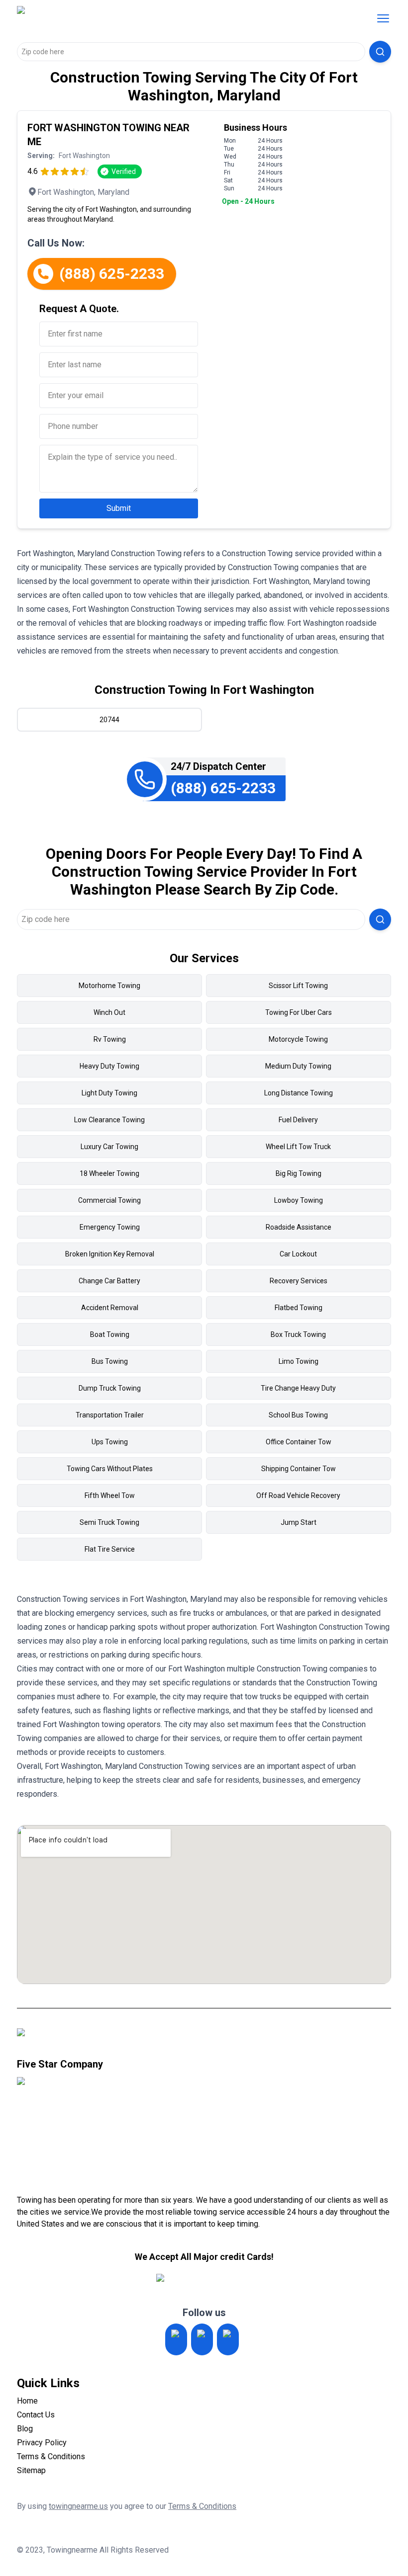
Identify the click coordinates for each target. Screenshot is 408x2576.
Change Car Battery (109, 1281)
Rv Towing (110, 1039)
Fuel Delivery (298, 1120)
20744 (109, 720)
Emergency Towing (110, 1227)
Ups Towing (110, 1442)
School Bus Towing (298, 1415)
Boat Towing (110, 1334)
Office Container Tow (299, 1442)
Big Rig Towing (299, 1173)
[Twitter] (202, 2339)
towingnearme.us (78, 2506)
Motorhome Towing (109, 986)
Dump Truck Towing (110, 1388)
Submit (119, 508)
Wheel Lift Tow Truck (298, 1147)
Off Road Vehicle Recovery (298, 1496)
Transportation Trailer (110, 1415)
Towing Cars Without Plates (110, 1469)
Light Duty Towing (109, 1093)
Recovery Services (299, 1281)
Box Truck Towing (298, 1334)
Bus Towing (110, 1361)
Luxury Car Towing (109, 1147)
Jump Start (299, 1522)
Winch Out (109, 1012)
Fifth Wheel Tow (110, 1496)
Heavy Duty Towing (109, 1066)
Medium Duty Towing (298, 1066)
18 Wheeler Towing (109, 1173)
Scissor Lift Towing (298, 986)
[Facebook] (228, 2339)
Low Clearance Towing (109, 1120)
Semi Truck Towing (109, 1522)
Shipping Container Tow (299, 1469)
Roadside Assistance (299, 1227)
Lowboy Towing (299, 1200)
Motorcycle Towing (298, 1039)
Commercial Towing (109, 1200)
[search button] (380, 52)
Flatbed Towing (299, 1308)
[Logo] (100, 18)
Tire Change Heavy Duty (298, 1388)
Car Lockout (298, 1254)
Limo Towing (299, 1361)
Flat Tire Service (110, 1549)
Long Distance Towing (299, 1093)
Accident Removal (110, 1308)
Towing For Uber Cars (299, 1012)
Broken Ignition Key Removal (110, 1254)
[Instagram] (176, 2339)
